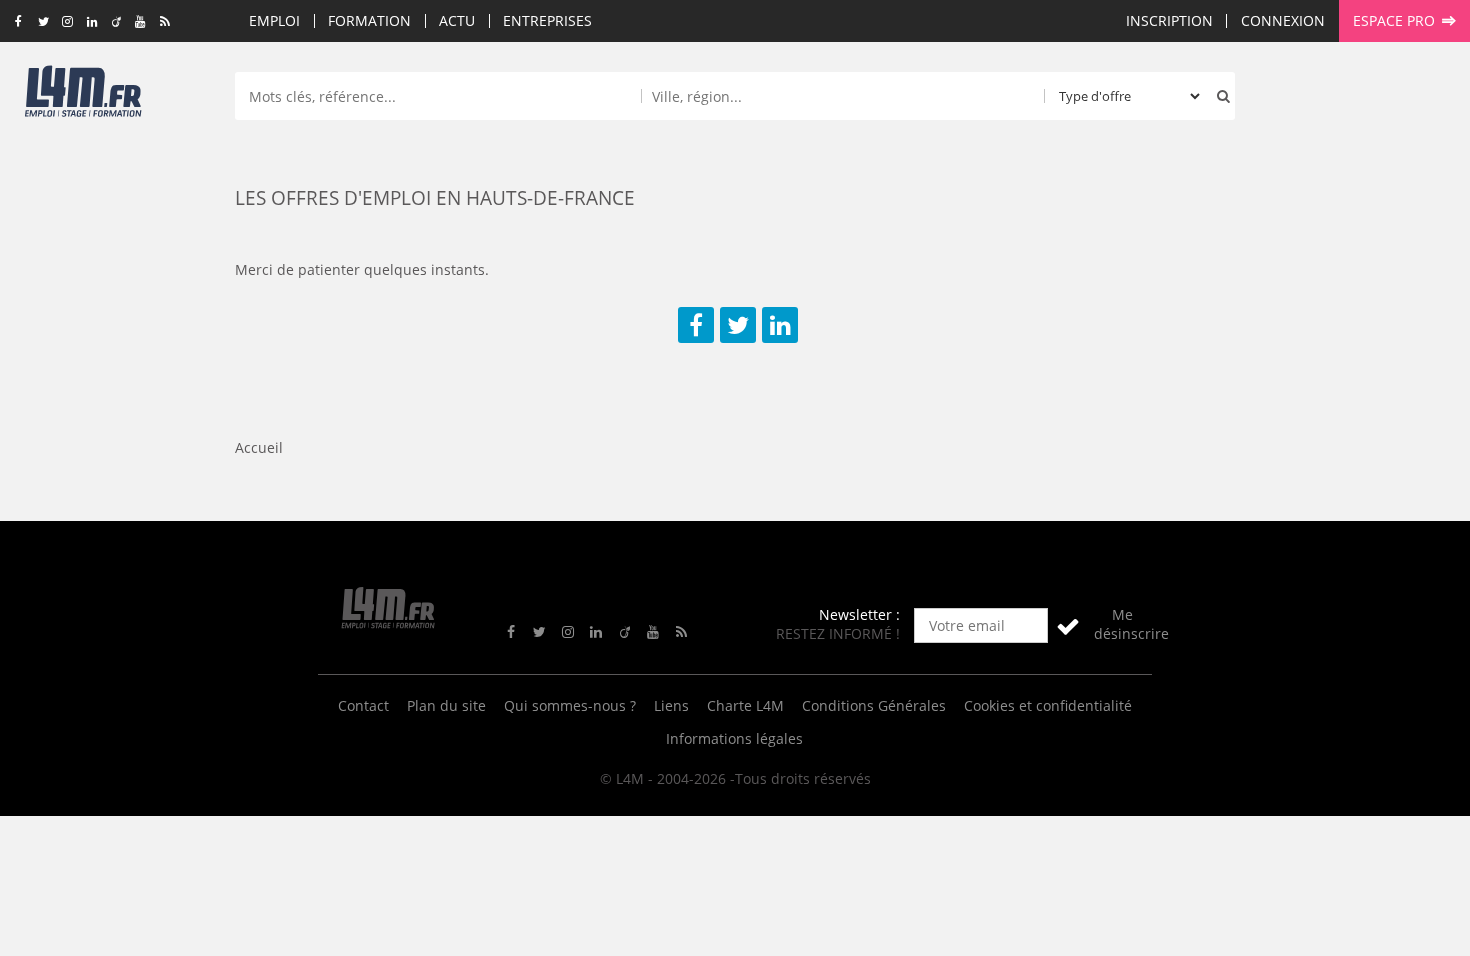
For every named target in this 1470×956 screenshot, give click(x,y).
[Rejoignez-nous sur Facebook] (18, 22)
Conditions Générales (874, 705)
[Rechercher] (1219, 96)
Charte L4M (745, 705)
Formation (369, 20)
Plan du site (446, 705)
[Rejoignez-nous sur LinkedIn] (91, 22)
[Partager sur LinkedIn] (780, 325)
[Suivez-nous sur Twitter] (43, 22)
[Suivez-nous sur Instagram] (67, 22)
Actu (457, 20)
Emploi (274, 20)
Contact (363, 705)
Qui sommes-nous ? (570, 705)
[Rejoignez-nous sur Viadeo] (116, 22)
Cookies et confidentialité (1048, 705)
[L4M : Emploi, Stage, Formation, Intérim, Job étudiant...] (83, 97)
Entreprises (547, 20)
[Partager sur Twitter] (738, 325)
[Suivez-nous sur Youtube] (140, 22)
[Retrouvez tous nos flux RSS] (165, 22)
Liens (671, 705)
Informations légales (734, 738)
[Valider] (1068, 625)
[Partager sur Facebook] (696, 325)
